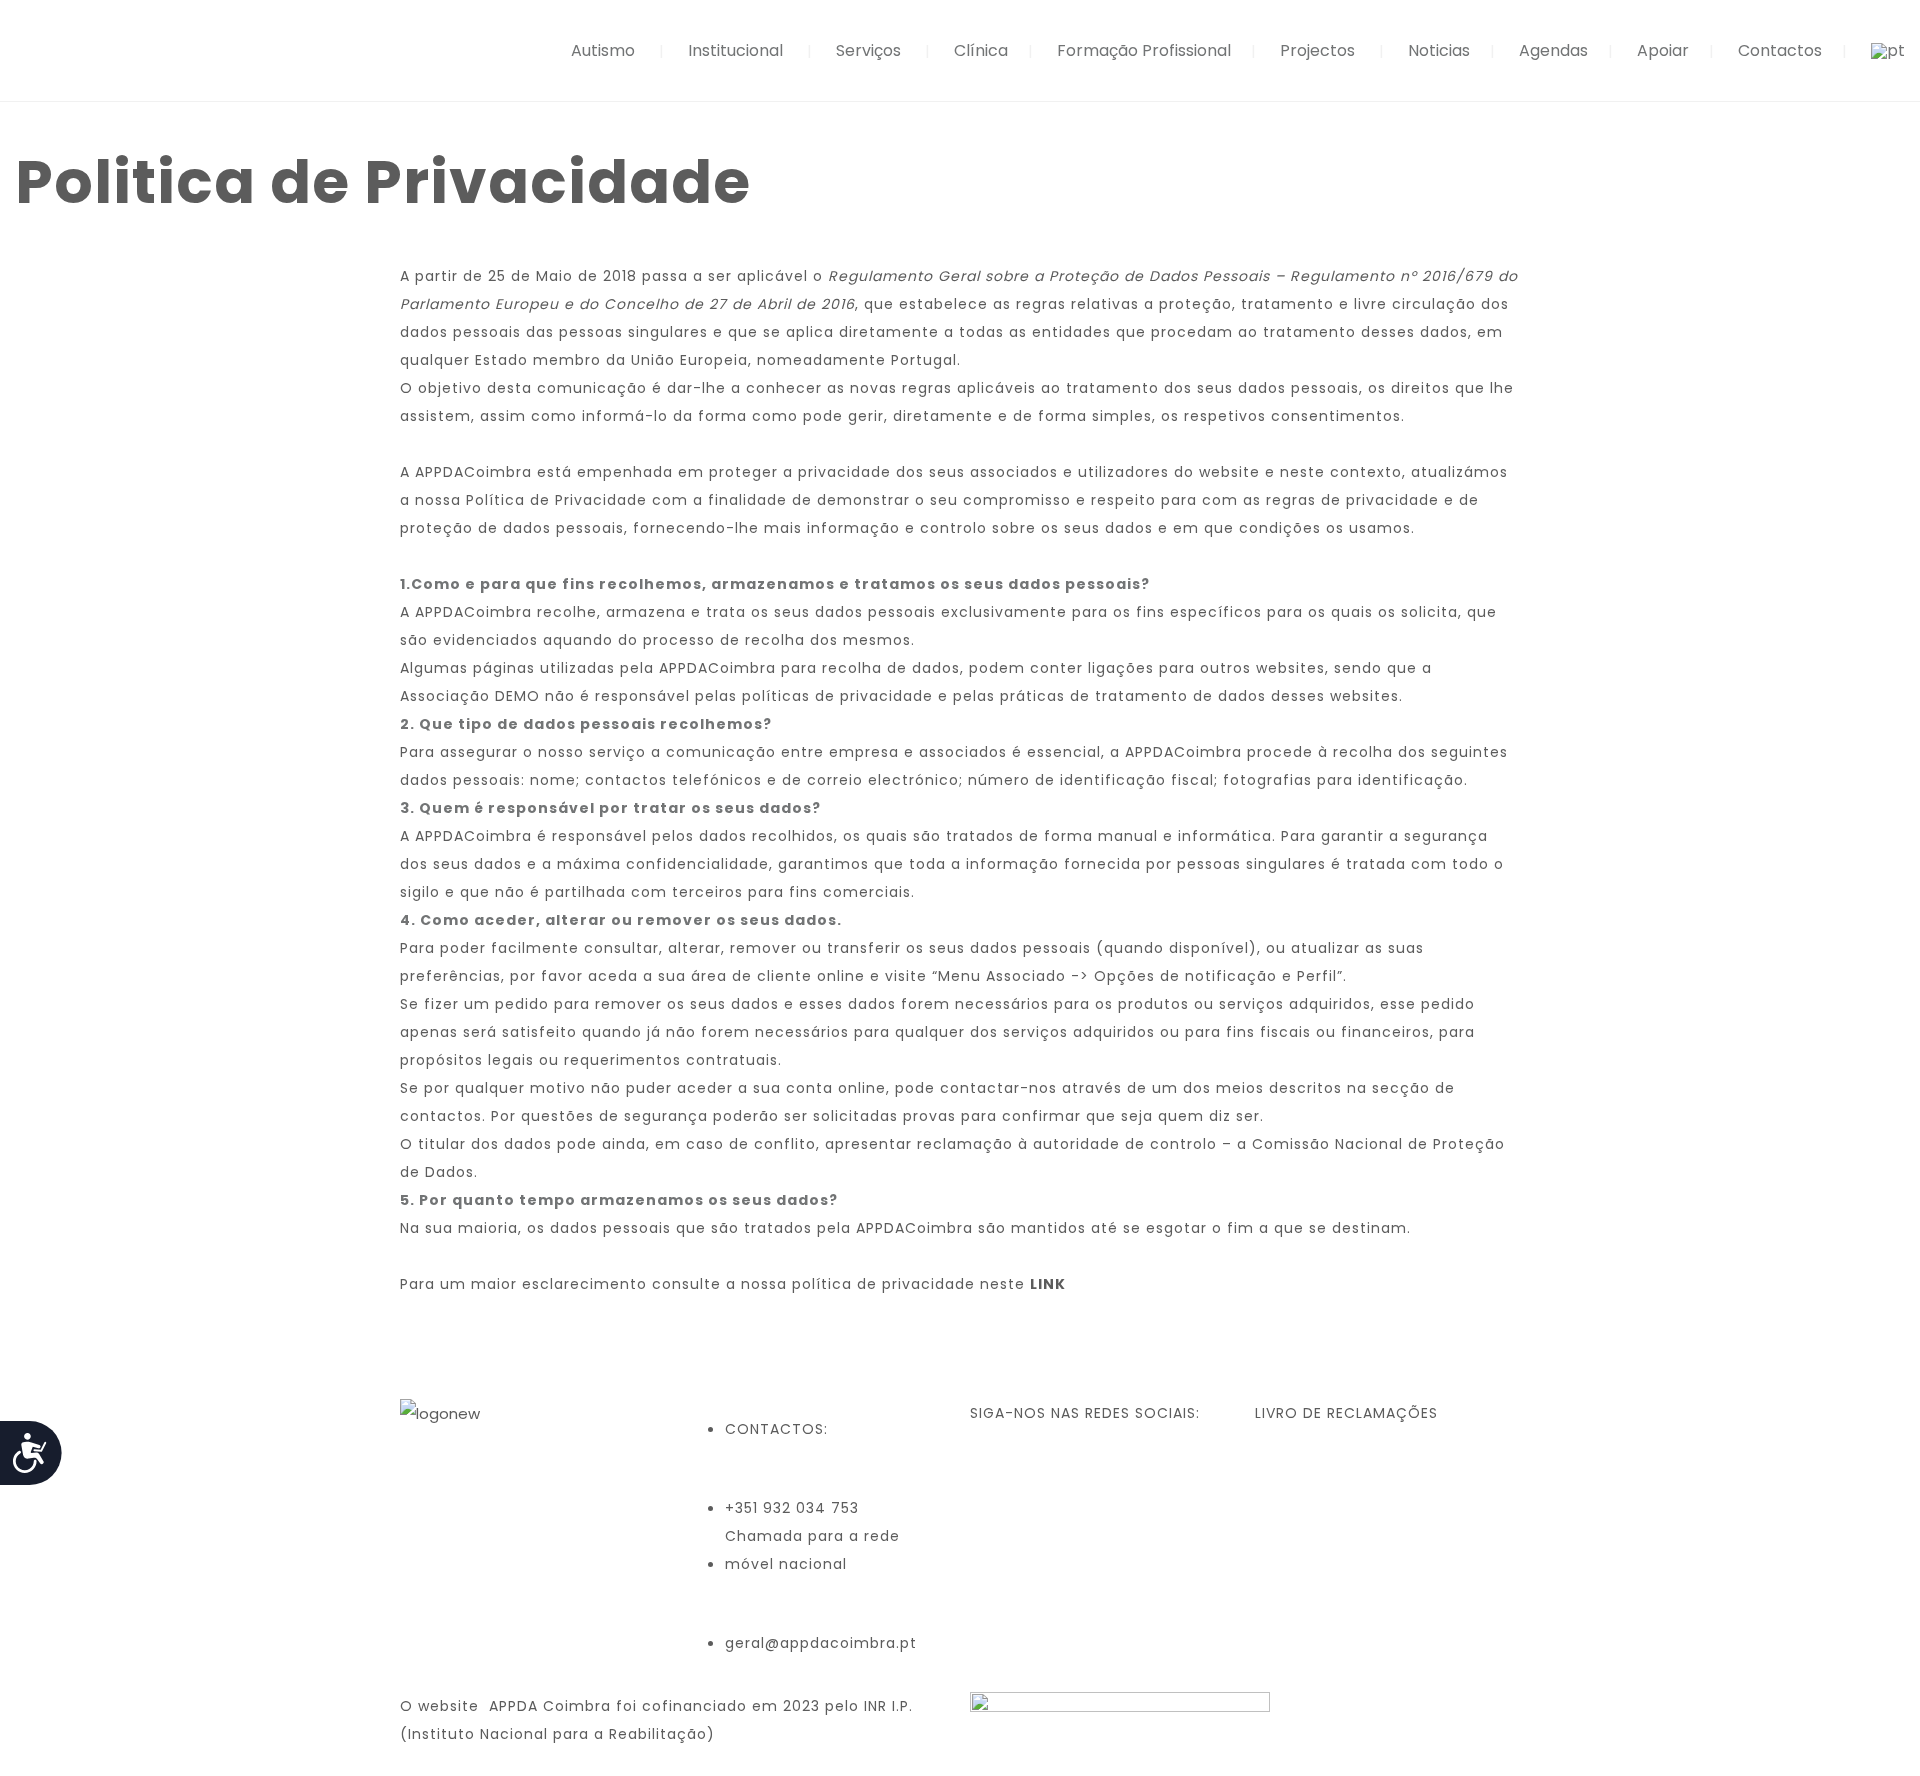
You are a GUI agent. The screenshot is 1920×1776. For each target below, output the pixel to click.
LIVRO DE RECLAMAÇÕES (1346, 1413)
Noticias (1439, 50)
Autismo (603, 50)
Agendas (1553, 50)
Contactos (1780, 50)
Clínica (981, 50)
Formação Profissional (1144, 50)
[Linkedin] (1103, 1472)
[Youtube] (1157, 1472)
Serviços (868, 50)
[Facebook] (995, 1472)
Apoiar (1663, 50)
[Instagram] (1049, 1472)
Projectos (1317, 50)
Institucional (735, 50)
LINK (1048, 1284)
